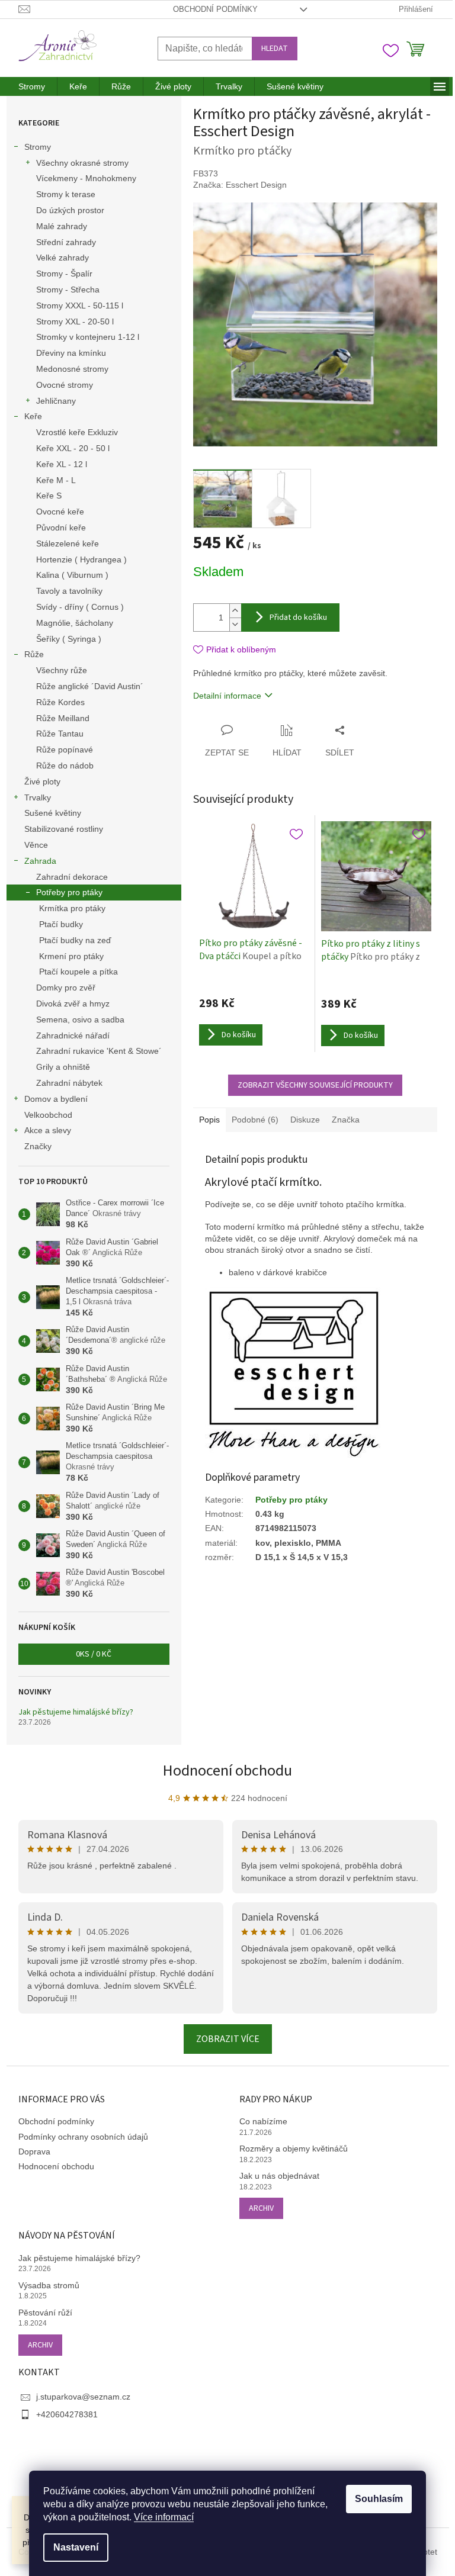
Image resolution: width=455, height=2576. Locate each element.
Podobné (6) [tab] (255, 1120)
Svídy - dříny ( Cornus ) (80, 607)
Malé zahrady (62, 226)
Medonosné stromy (72, 369)
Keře (33, 416)
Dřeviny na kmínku (71, 353)
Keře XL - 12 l (62, 464)
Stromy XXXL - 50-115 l (80, 305)
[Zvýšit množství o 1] (235, 611)
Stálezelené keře (68, 543)
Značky (38, 1146)
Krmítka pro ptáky (72, 908)
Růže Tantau (60, 734)
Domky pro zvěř (66, 988)
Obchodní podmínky (215, 9)
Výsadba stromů (49, 2285)
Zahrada (40, 861)
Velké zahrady (63, 258)
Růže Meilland (63, 718)
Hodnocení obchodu (227, 1771)
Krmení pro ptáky (71, 956)
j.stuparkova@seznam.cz (83, 2397)
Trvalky (38, 797)
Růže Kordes (60, 702)
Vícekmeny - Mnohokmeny (86, 178)
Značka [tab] (346, 1120)
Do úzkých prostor (70, 210)
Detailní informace (227, 696)
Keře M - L (56, 480)
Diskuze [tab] (305, 1120)
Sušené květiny (53, 813)
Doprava (34, 2152)
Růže (34, 654)
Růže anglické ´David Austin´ (90, 686)
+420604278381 (67, 2414)
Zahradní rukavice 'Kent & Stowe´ (99, 1051)
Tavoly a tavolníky (69, 591)
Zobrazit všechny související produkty (315, 1085)
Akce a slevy (48, 1130)
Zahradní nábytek (69, 1083)
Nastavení (76, 2547)
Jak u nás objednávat (279, 2176)
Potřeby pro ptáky (69, 892)
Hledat (275, 49)
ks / (94, 1654)
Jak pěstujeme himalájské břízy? (76, 1712)
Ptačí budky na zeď (75, 940)
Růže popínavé (65, 750)
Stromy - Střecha (68, 290)
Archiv (261, 2208)
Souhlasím (379, 2499)
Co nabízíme (263, 2121)
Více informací (164, 2517)
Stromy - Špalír (64, 274)
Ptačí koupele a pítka (78, 972)
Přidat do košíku (298, 618)
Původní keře (61, 528)
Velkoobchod (48, 1115)
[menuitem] (32, 86)
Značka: (240, 185)
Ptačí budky (61, 924)
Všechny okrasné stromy (82, 163)
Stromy (38, 147)
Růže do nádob (65, 766)
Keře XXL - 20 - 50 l (73, 448)
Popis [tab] (209, 1120)
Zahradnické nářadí (73, 1035)
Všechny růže (62, 670)
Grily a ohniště (63, 1067)
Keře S (49, 496)
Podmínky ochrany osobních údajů (83, 2137)
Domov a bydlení (56, 1099)
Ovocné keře (60, 512)
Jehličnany (56, 401)
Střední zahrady (66, 242)
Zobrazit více (228, 2039)
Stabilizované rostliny (64, 829)
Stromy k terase (66, 194)
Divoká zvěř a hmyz (73, 1004)
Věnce (36, 845)
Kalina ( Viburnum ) (72, 575)
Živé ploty (42, 782)
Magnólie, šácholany (75, 623)
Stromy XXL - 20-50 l (75, 321)
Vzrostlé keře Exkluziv (77, 432)
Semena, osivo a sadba (80, 1020)
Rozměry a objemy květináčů (294, 2149)
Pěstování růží (45, 2313)
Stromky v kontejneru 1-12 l (88, 337)
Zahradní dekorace (72, 877)
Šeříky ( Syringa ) (69, 639)
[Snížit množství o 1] (235, 624)
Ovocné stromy (65, 385)
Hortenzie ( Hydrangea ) (81, 559)
